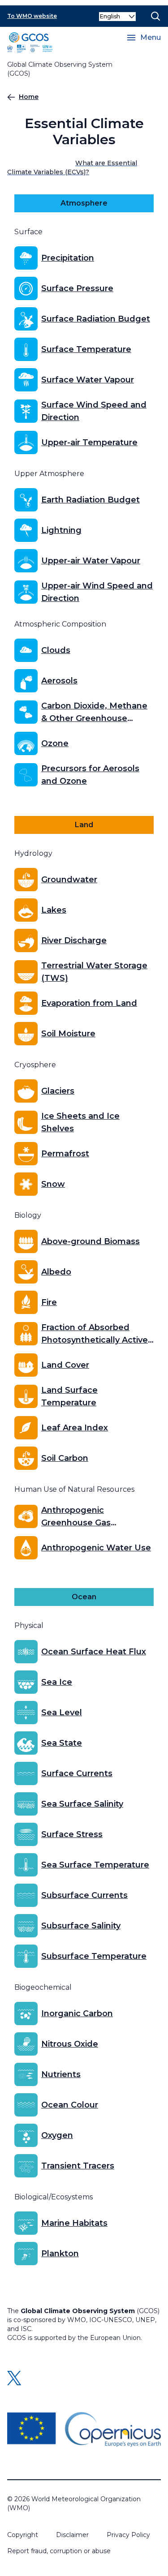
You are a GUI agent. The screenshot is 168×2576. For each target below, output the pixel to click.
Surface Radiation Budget (96, 319)
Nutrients (61, 2074)
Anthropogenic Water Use (96, 1548)
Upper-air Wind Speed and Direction (97, 592)
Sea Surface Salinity (82, 1804)
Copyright (23, 2535)
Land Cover (65, 1365)
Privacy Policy (128, 2535)
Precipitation (68, 258)
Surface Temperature (86, 349)
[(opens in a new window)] (84, 2430)
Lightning (61, 530)
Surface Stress (72, 1834)
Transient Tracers (78, 2166)
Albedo (56, 1272)
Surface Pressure (77, 288)
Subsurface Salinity (81, 1926)
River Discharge (74, 940)
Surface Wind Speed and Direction (94, 411)
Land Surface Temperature (69, 1396)
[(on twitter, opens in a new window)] (14, 2378)
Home (29, 97)
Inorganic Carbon (77, 2014)
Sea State (62, 1743)
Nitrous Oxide (70, 2044)
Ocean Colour (70, 2105)
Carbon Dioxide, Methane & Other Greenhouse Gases (94, 713)
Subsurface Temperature (94, 1956)
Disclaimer (72, 2535)
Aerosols (59, 681)
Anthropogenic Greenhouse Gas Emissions (76, 1517)
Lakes (54, 910)
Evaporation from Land (89, 1003)
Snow (53, 1184)
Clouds (56, 650)
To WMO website (32, 16)
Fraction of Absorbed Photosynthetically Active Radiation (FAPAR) (95, 1334)
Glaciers (58, 1091)
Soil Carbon (65, 1458)
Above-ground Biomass (90, 1241)
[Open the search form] (155, 16)
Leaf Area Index (75, 1428)
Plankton (60, 2254)
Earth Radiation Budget (90, 500)
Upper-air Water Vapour (91, 561)
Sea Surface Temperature (95, 1865)
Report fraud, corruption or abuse (59, 2551)
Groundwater (69, 880)
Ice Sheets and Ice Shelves (80, 1122)
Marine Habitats (74, 2223)
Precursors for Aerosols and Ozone (90, 775)
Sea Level (62, 1713)
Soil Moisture (68, 1034)
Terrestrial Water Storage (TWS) (94, 972)
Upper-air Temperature (89, 442)
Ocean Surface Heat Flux (94, 1652)
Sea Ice (57, 1682)
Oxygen (57, 2135)
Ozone (55, 743)
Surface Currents (77, 1773)
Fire (49, 1302)
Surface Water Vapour (88, 380)
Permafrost (65, 1154)
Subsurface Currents (84, 1895)
